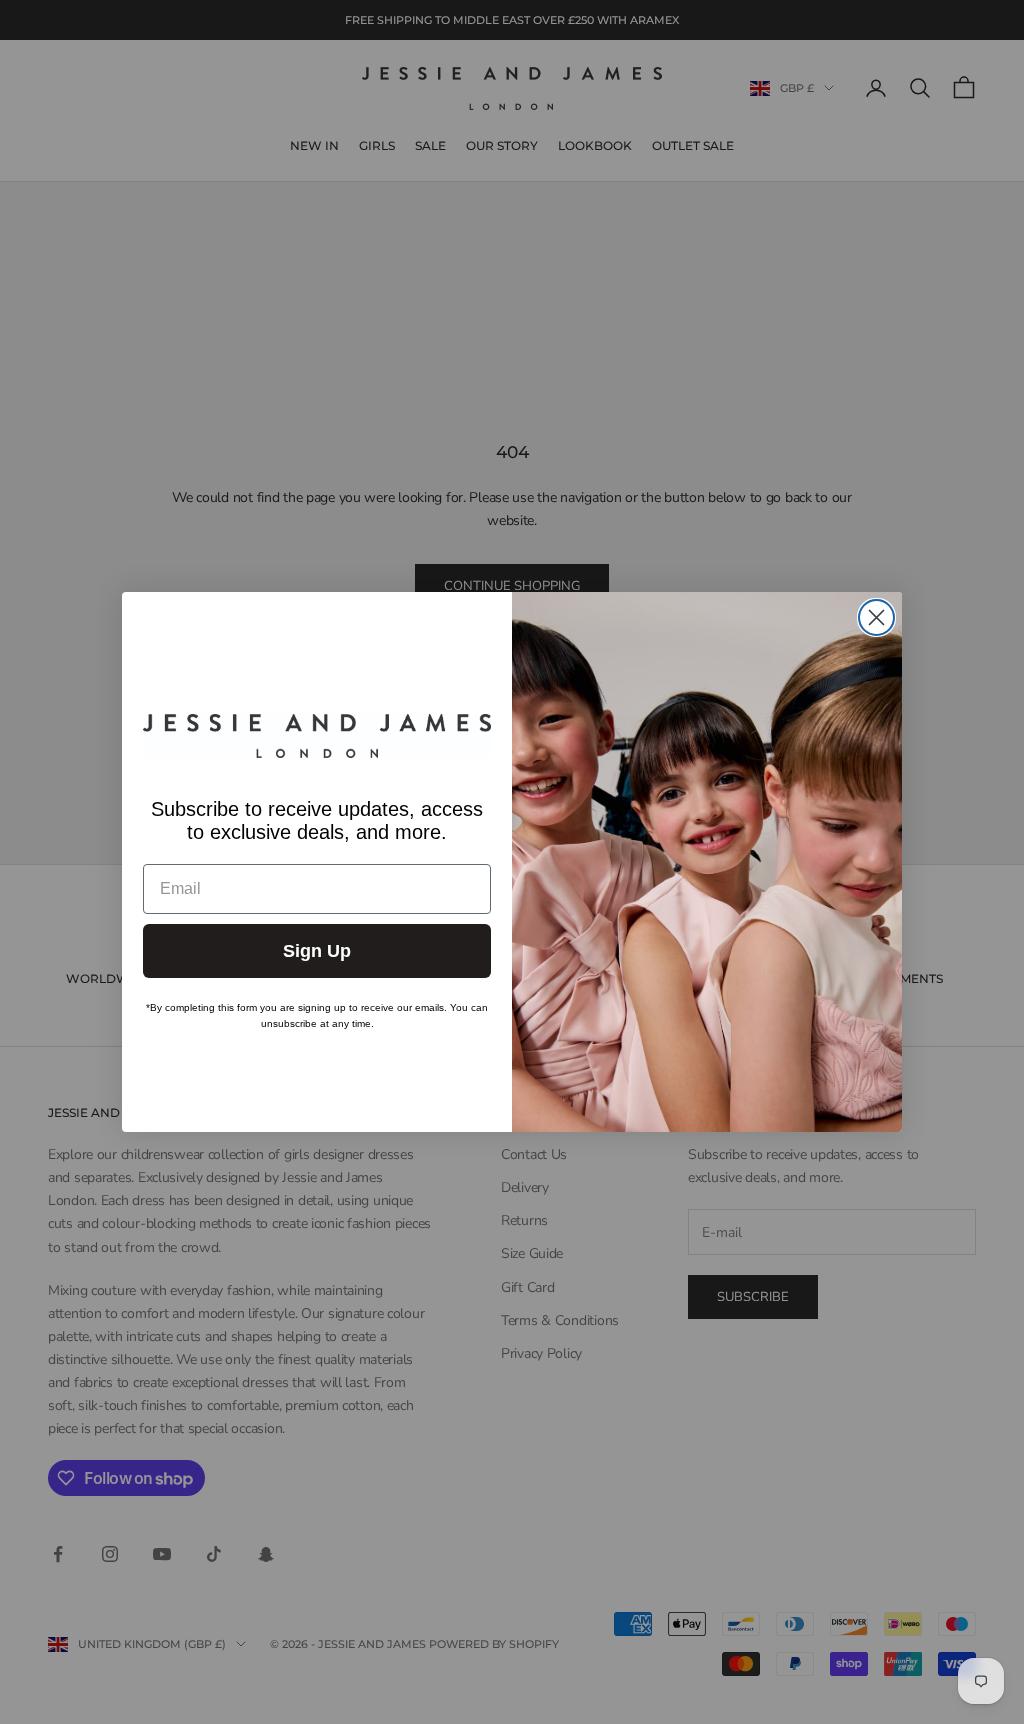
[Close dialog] (876, 617)
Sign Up (317, 951)
